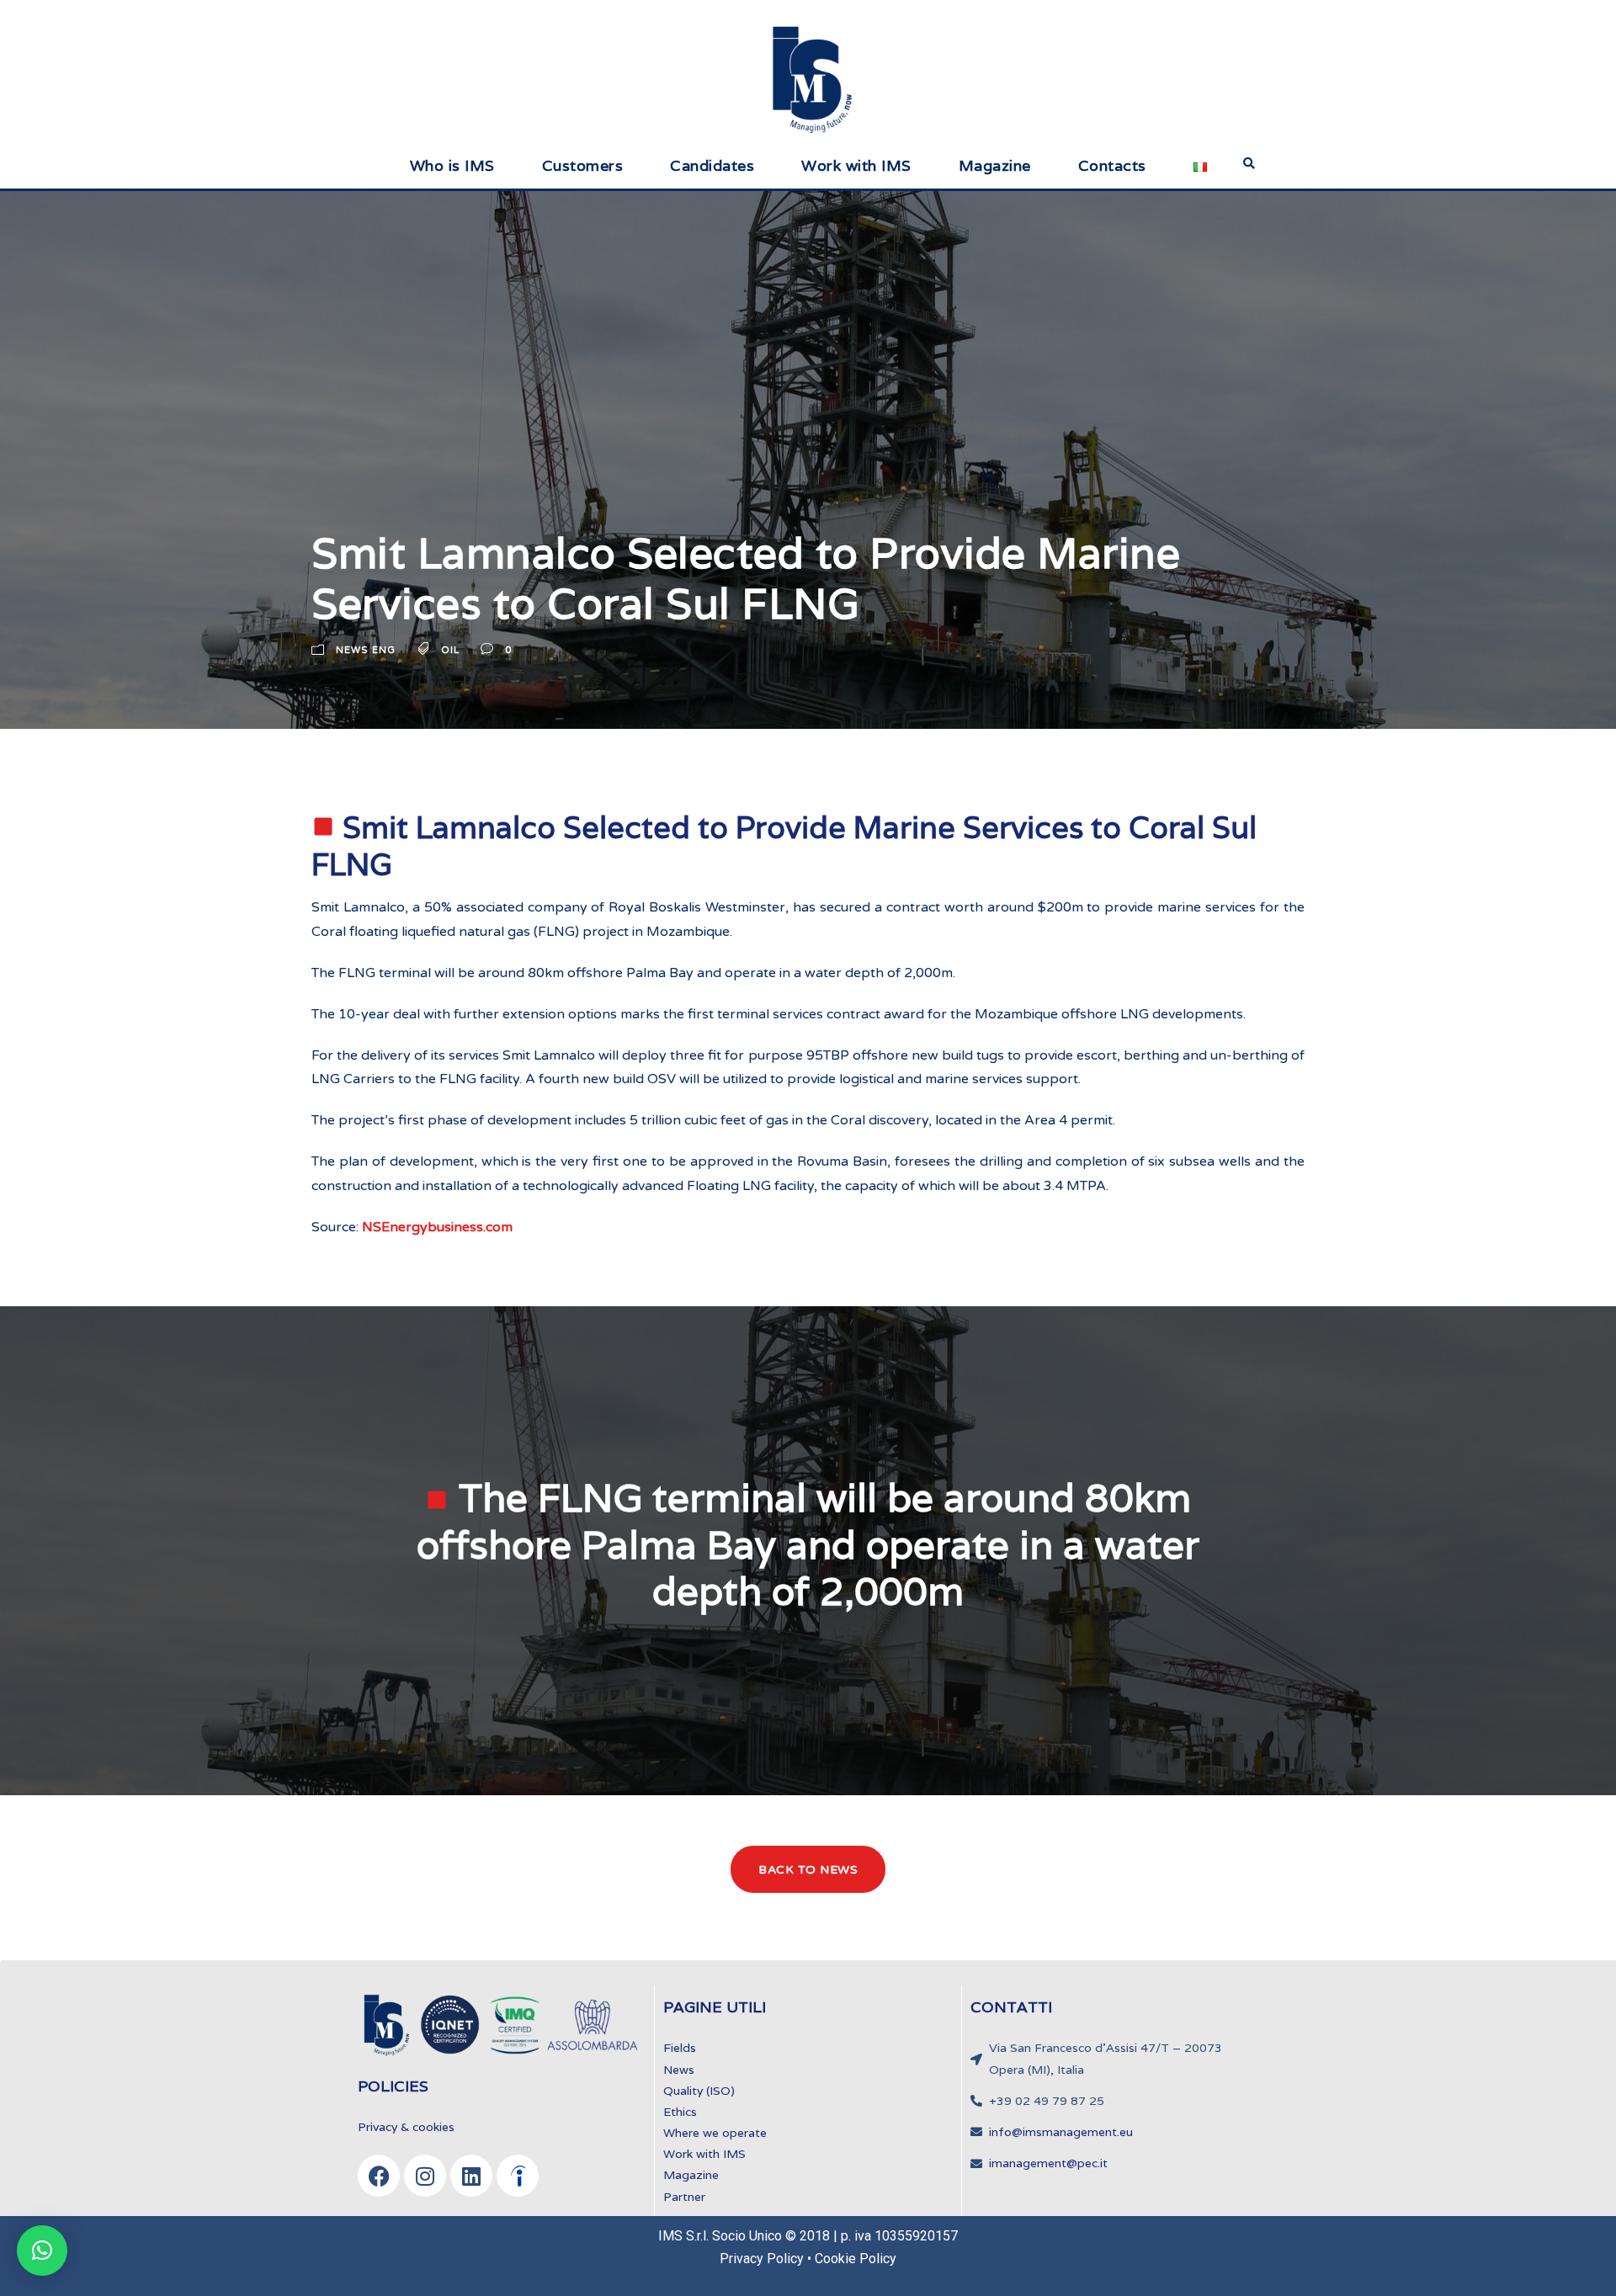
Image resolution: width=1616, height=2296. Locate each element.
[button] (42, 2251)
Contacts (1112, 165)
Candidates (712, 165)
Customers (583, 165)
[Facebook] (379, 2176)
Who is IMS (452, 165)
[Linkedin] (471, 2176)
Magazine (995, 165)
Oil (450, 651)
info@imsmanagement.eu (1061, 2132)
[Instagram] (425, 2176)
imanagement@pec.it (1048, 2163)
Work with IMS (856, 165)
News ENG (366, 651)
